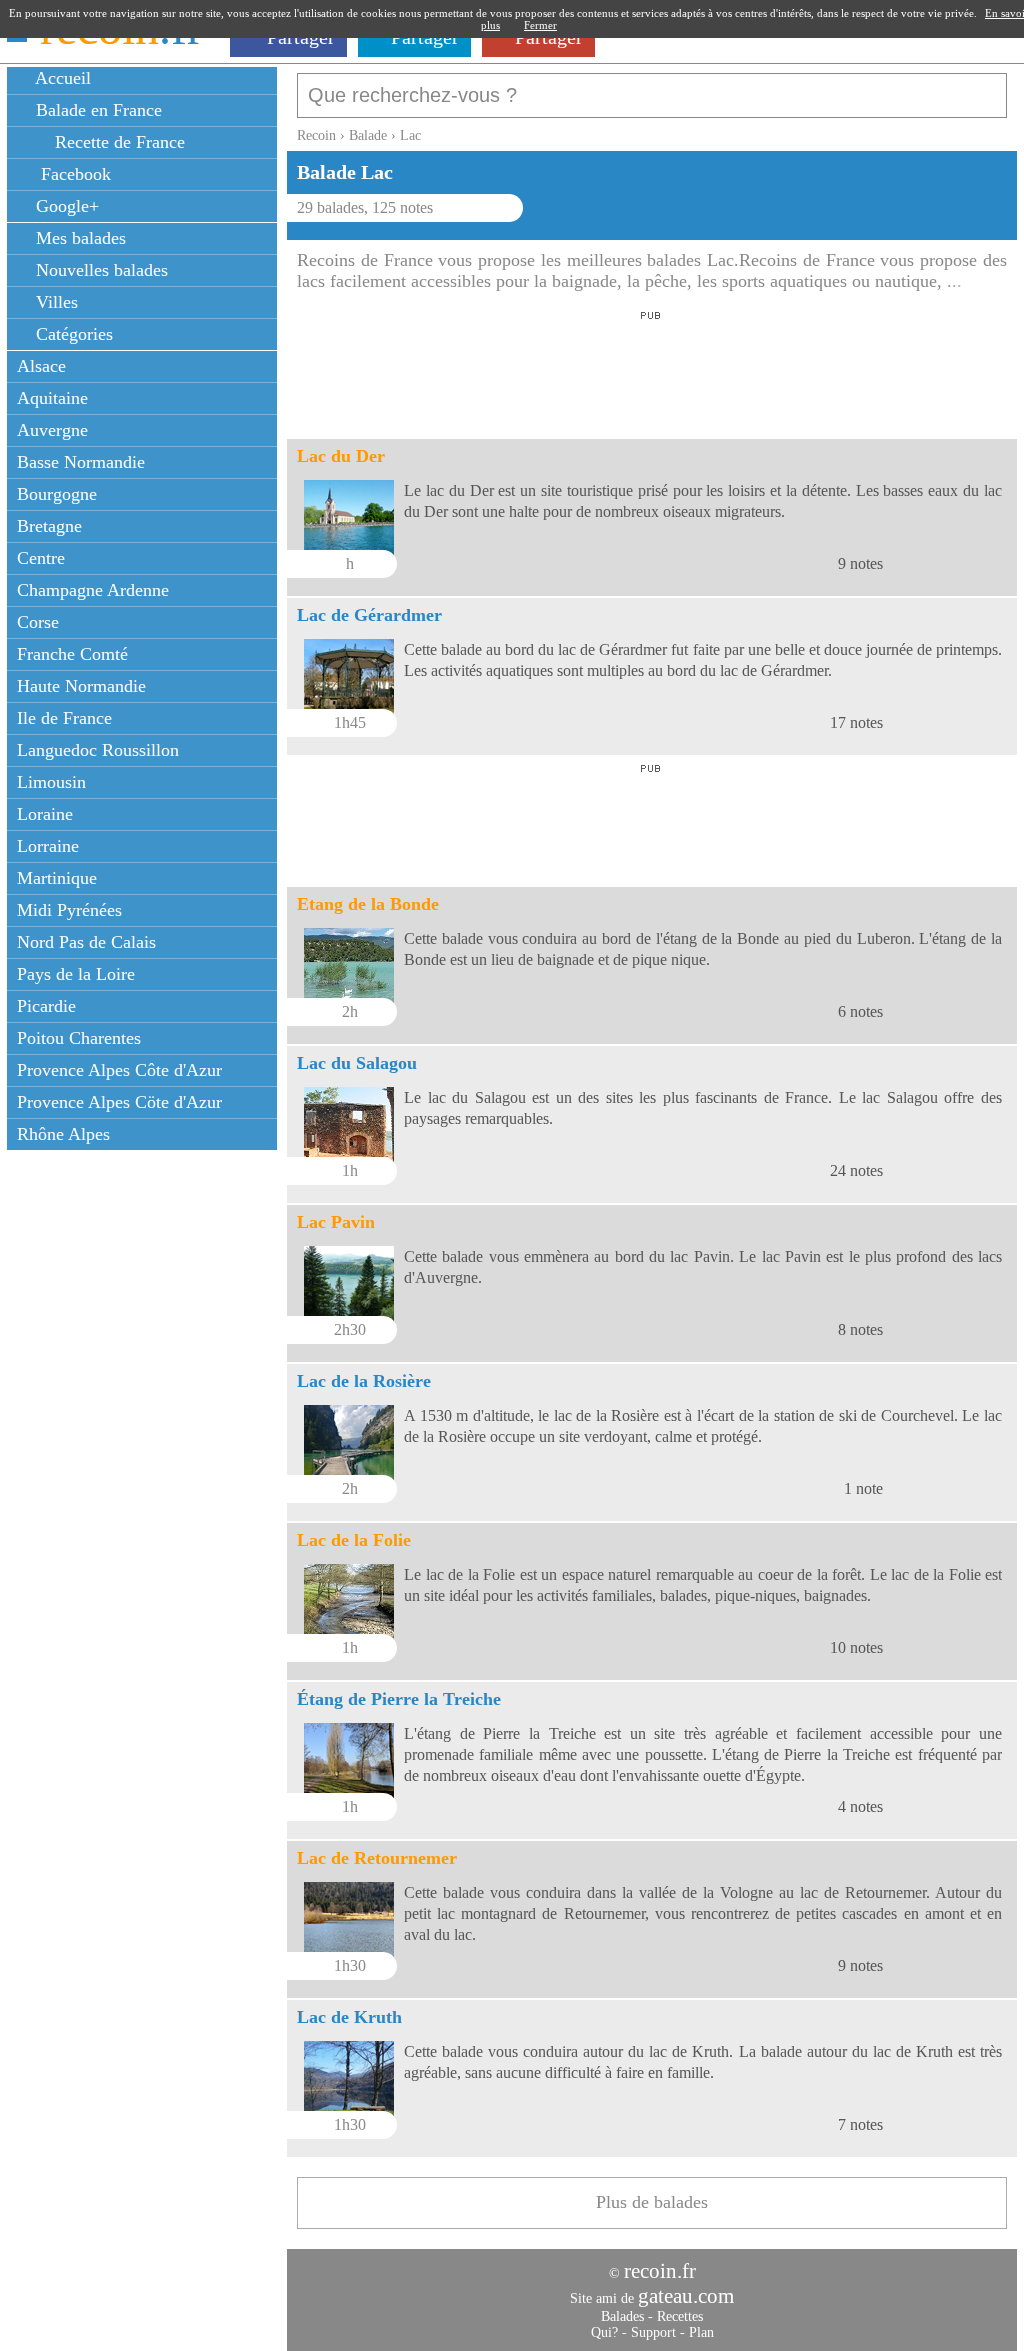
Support (653, 2332)
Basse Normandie (81, 462)
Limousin (51, 782)
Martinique (57, 878)
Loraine (45, 814)
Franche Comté (72, 654)
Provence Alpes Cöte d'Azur (119, 1102)
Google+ (65, 206)
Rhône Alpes (63, 1134)
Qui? (604, 2332)
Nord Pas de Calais (86, 942)
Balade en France (96, 110)
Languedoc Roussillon (98, 750)
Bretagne (49, 526)
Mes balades (78, 238)
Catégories (72, 334)
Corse (38, 622)
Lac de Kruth (349, 2017)
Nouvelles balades (99, 270)
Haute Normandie (81, 686)
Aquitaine (52, 398)
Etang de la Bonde (368, 904)
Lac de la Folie (354, 1540)
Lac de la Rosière (364, 1381)
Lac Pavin (336, 1222)
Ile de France (64, 718)
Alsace (41, 366)
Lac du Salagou (357, 1063)
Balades (622, 2316)
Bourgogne (57, 494)
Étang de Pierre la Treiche (399, 1699)
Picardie (46, 1006)
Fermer (540, 25)
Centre (41, 558)
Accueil (61, 78)
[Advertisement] (651, 369)
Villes (54, 302)
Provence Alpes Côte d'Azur (119, 1070)
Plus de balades (652, 2202)
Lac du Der (341, 456)
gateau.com (686, 2296)
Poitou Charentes (79, 1038)
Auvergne (52, 430)
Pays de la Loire (76, 974)
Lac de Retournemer (377, 1858)
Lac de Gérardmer (369, 615)
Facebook (71, 174)
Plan (701, 2332)
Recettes (680, 2316)
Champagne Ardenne (93, 590)
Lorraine (48, 846)
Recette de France (117, 142)
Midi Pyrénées (69, 910)
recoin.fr (660, 2271)
